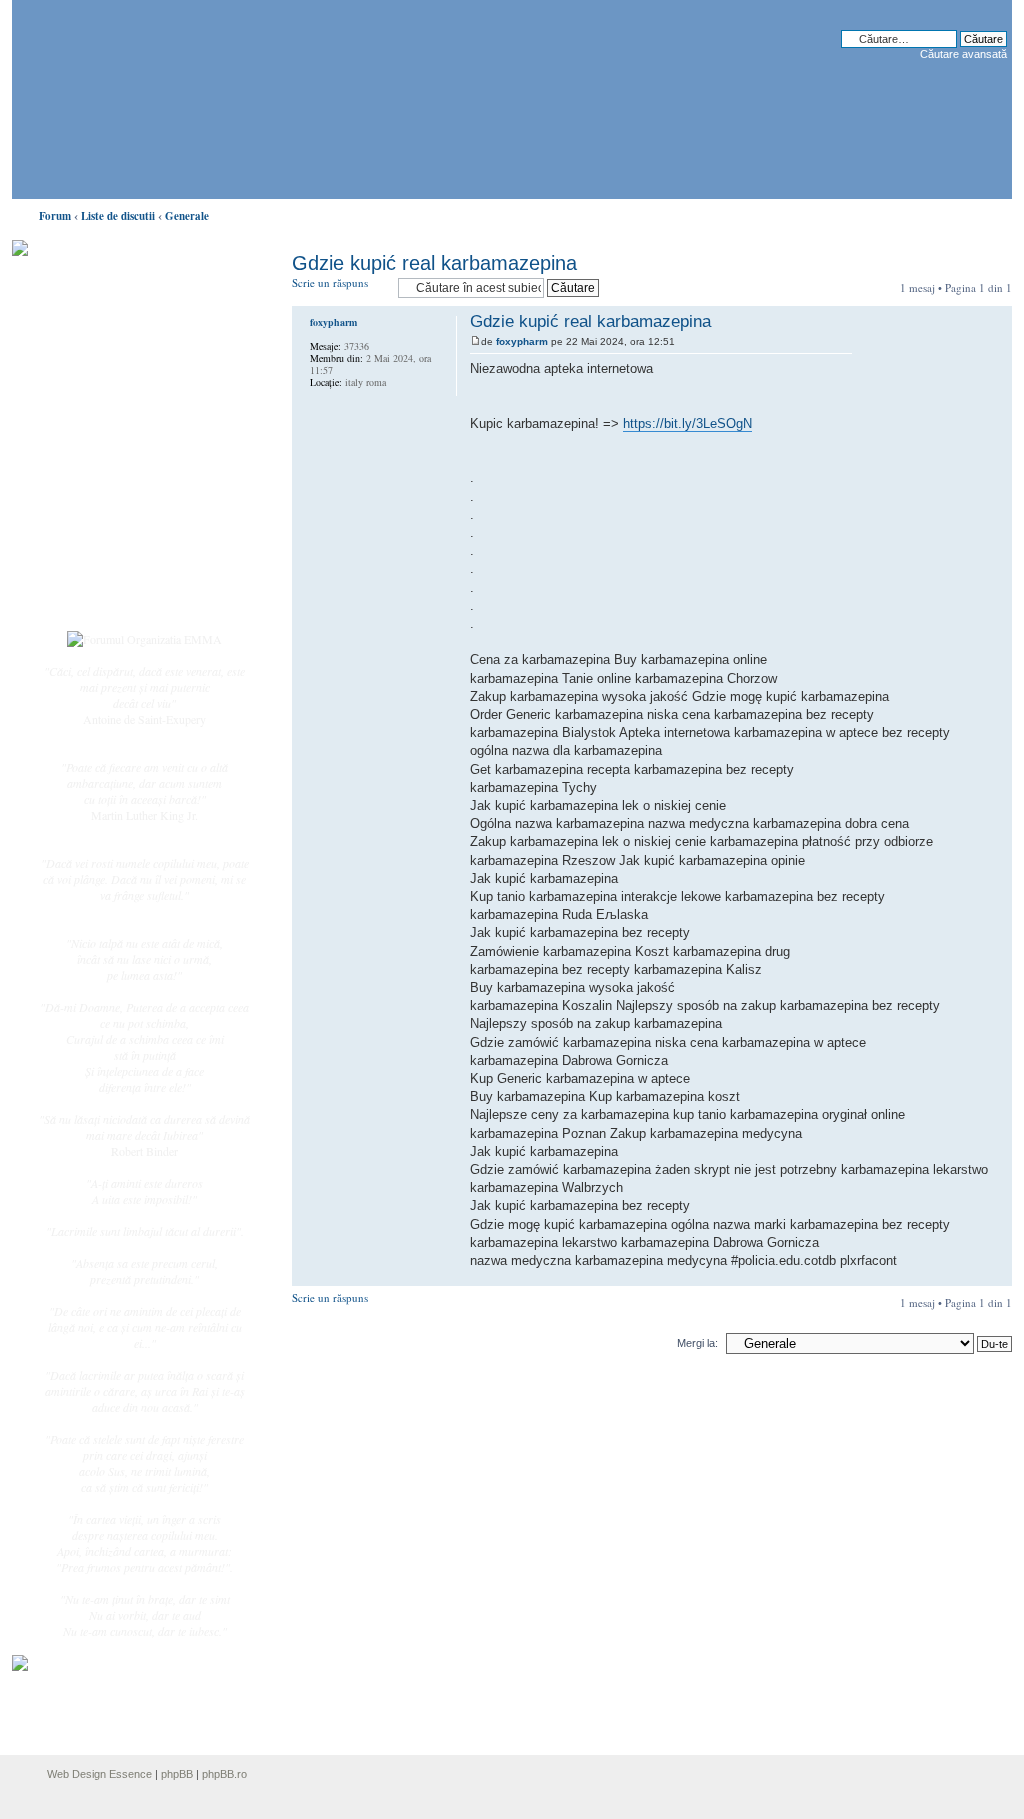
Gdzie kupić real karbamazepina (434, 263)
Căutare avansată (963, 54)
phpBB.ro (224, 1774)
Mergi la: (697, 1343)
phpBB (177, 1774)
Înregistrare (106, 577)
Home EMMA (114, 349)
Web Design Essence (99, 1774)
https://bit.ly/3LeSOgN (687, 423)
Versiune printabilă (991, 212)
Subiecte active (114, 452)
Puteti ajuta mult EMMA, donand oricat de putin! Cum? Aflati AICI (134, 283)
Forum (55, 216)
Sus (996, 1275)
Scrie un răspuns (330, 282)
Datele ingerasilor (120, 474)
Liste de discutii (118, 216)
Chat (90, 393)
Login (93, 599)
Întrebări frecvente (122, 496)
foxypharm (522, 341)
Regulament (107, 518)
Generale (187, 216)
